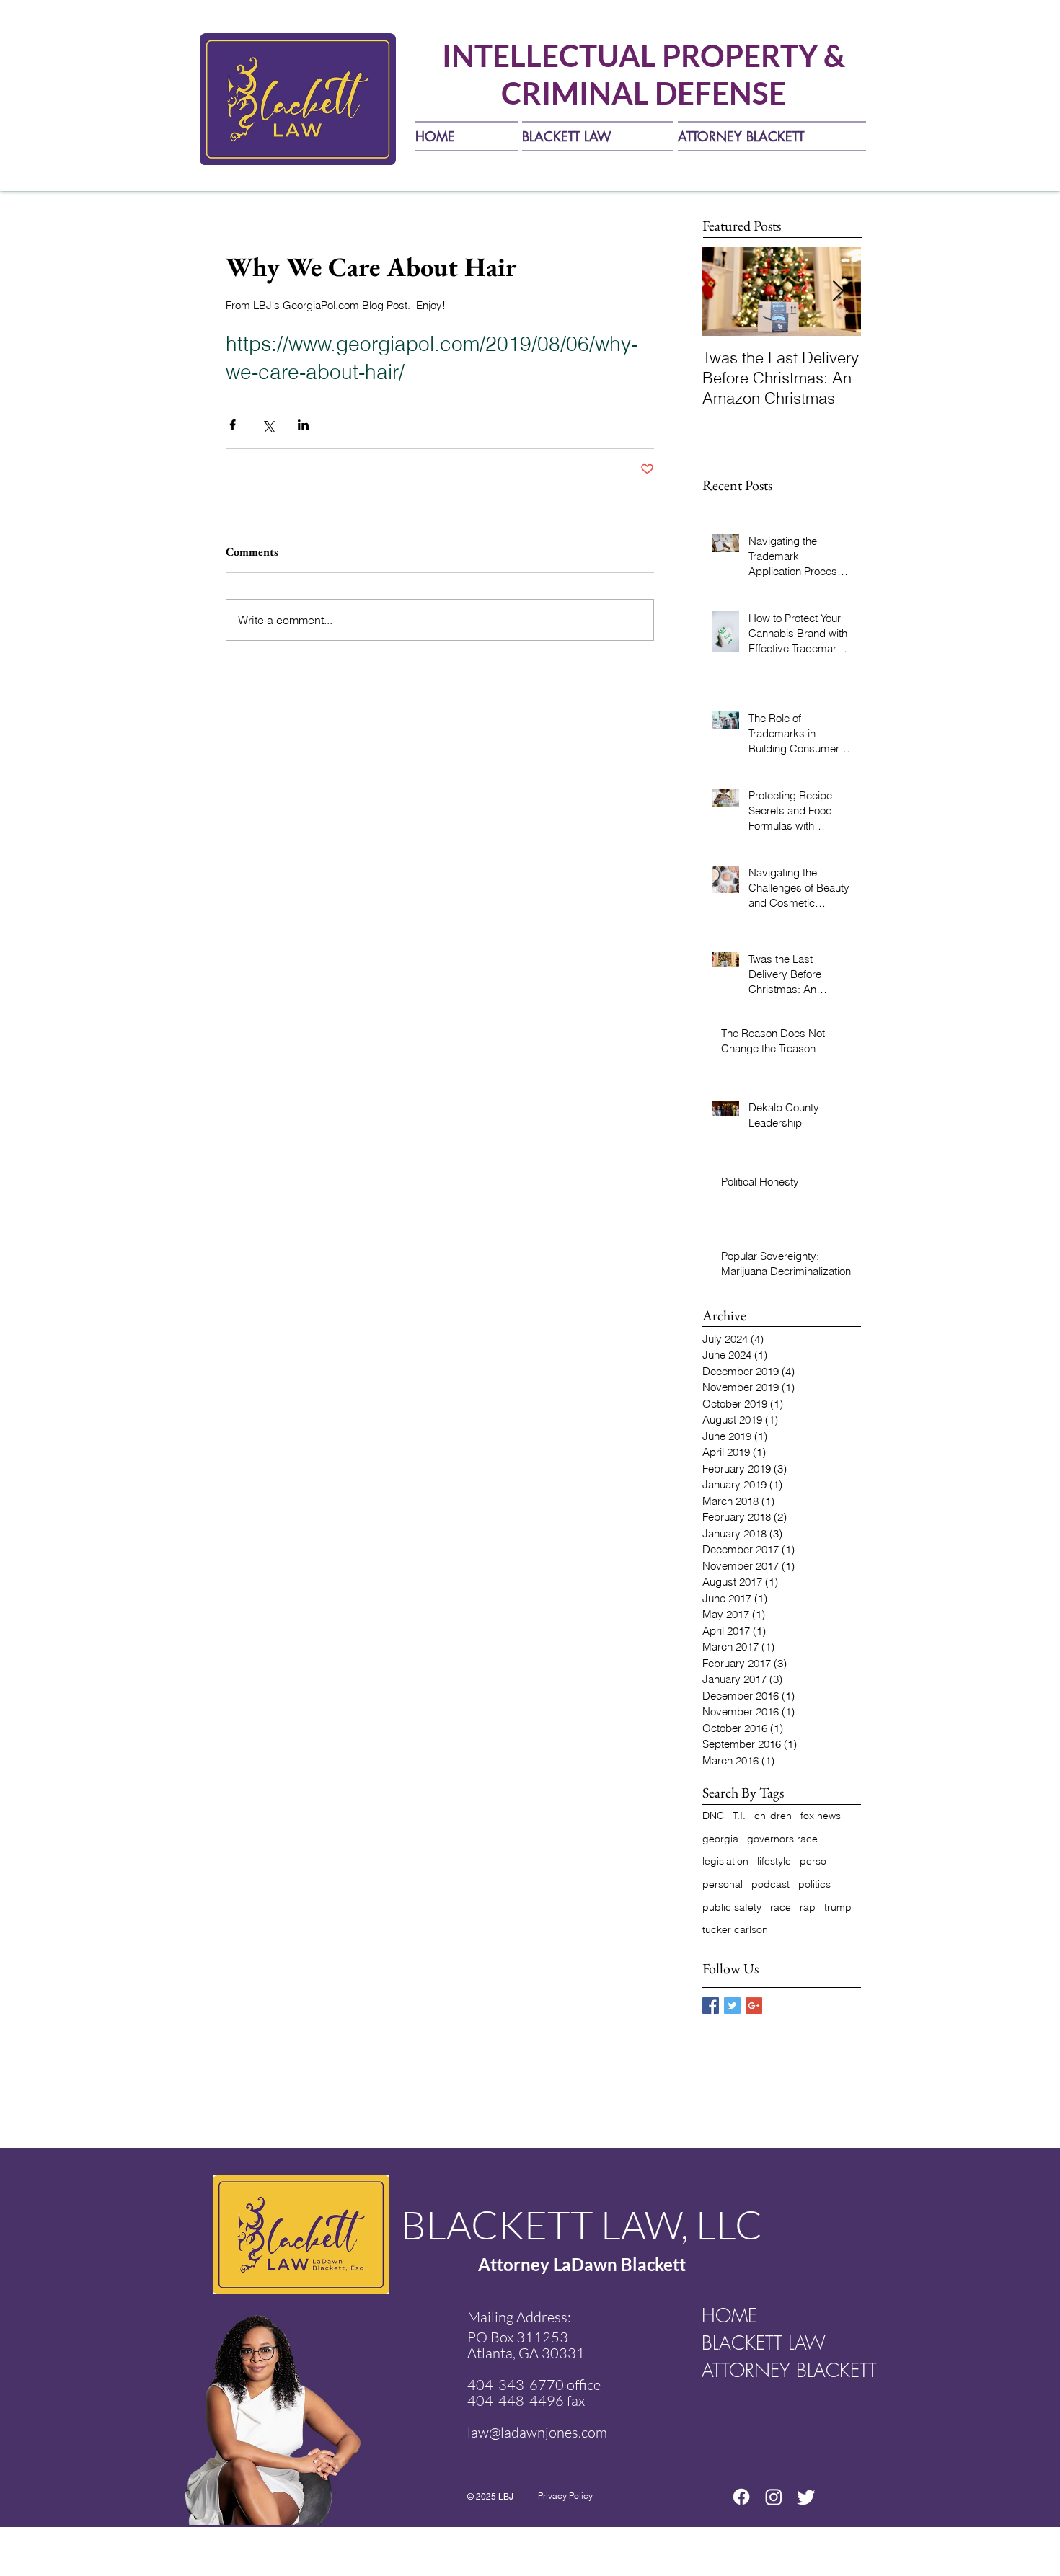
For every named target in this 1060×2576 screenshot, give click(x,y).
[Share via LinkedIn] (303, 425)
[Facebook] (741, 2497)
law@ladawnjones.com (537, 2432)
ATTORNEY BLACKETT (778, 2371)
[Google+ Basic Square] (754, 2006)
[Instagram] (774, 2497)
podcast (770, 1884)
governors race (782, 1839)
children (773, 1816)
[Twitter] (806, 2497)
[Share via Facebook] (233, 425)
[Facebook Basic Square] (711, 2006)
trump (838, 1907)
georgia (720, 1839)
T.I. (739, 1816)
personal (723, 1884)
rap (808, 1907)
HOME (729, 2316)
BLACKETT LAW (764, 2343)
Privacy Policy (565, 2496)
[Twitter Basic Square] (732, 2006)
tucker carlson (735, 1929)
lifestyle (774, 1861)
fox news (821, 1816)
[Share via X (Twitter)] (268, 425)
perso (813, 1861)
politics (814, 1884)
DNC (713, 1816)
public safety (732, 1907)
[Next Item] (838, 292)
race (781, 1907)
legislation (725, 1861)
